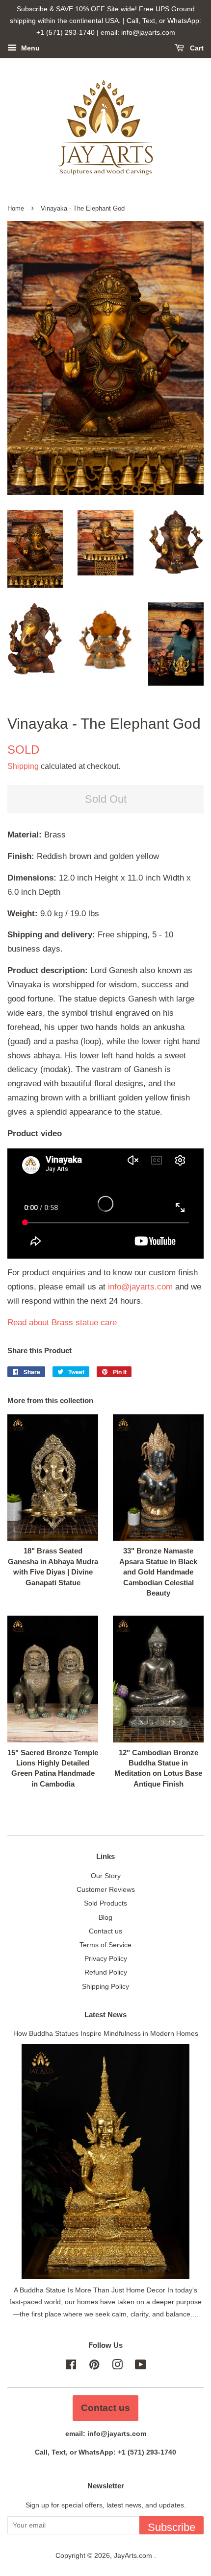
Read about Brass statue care (62, 1323)
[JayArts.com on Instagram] (117, 2366)
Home (16, 208)
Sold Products (105, 1903)
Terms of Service (105, 1945)
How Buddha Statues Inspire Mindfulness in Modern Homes (106, 2033)
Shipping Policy (105, 1986)
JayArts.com (134, 2555)
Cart (196, 48)
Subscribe (171, 2527)
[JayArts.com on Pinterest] (94, 2366)
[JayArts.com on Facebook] (71, 2366)
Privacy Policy (106, 1958)
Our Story (106, 1876)
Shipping (23, 766)
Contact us (105, 1931)
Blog (105, 1917)
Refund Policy (106, 1972)
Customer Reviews (106, 1889)
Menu (29, 48)
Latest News (105, 2015)
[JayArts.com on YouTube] (141, 2366)
